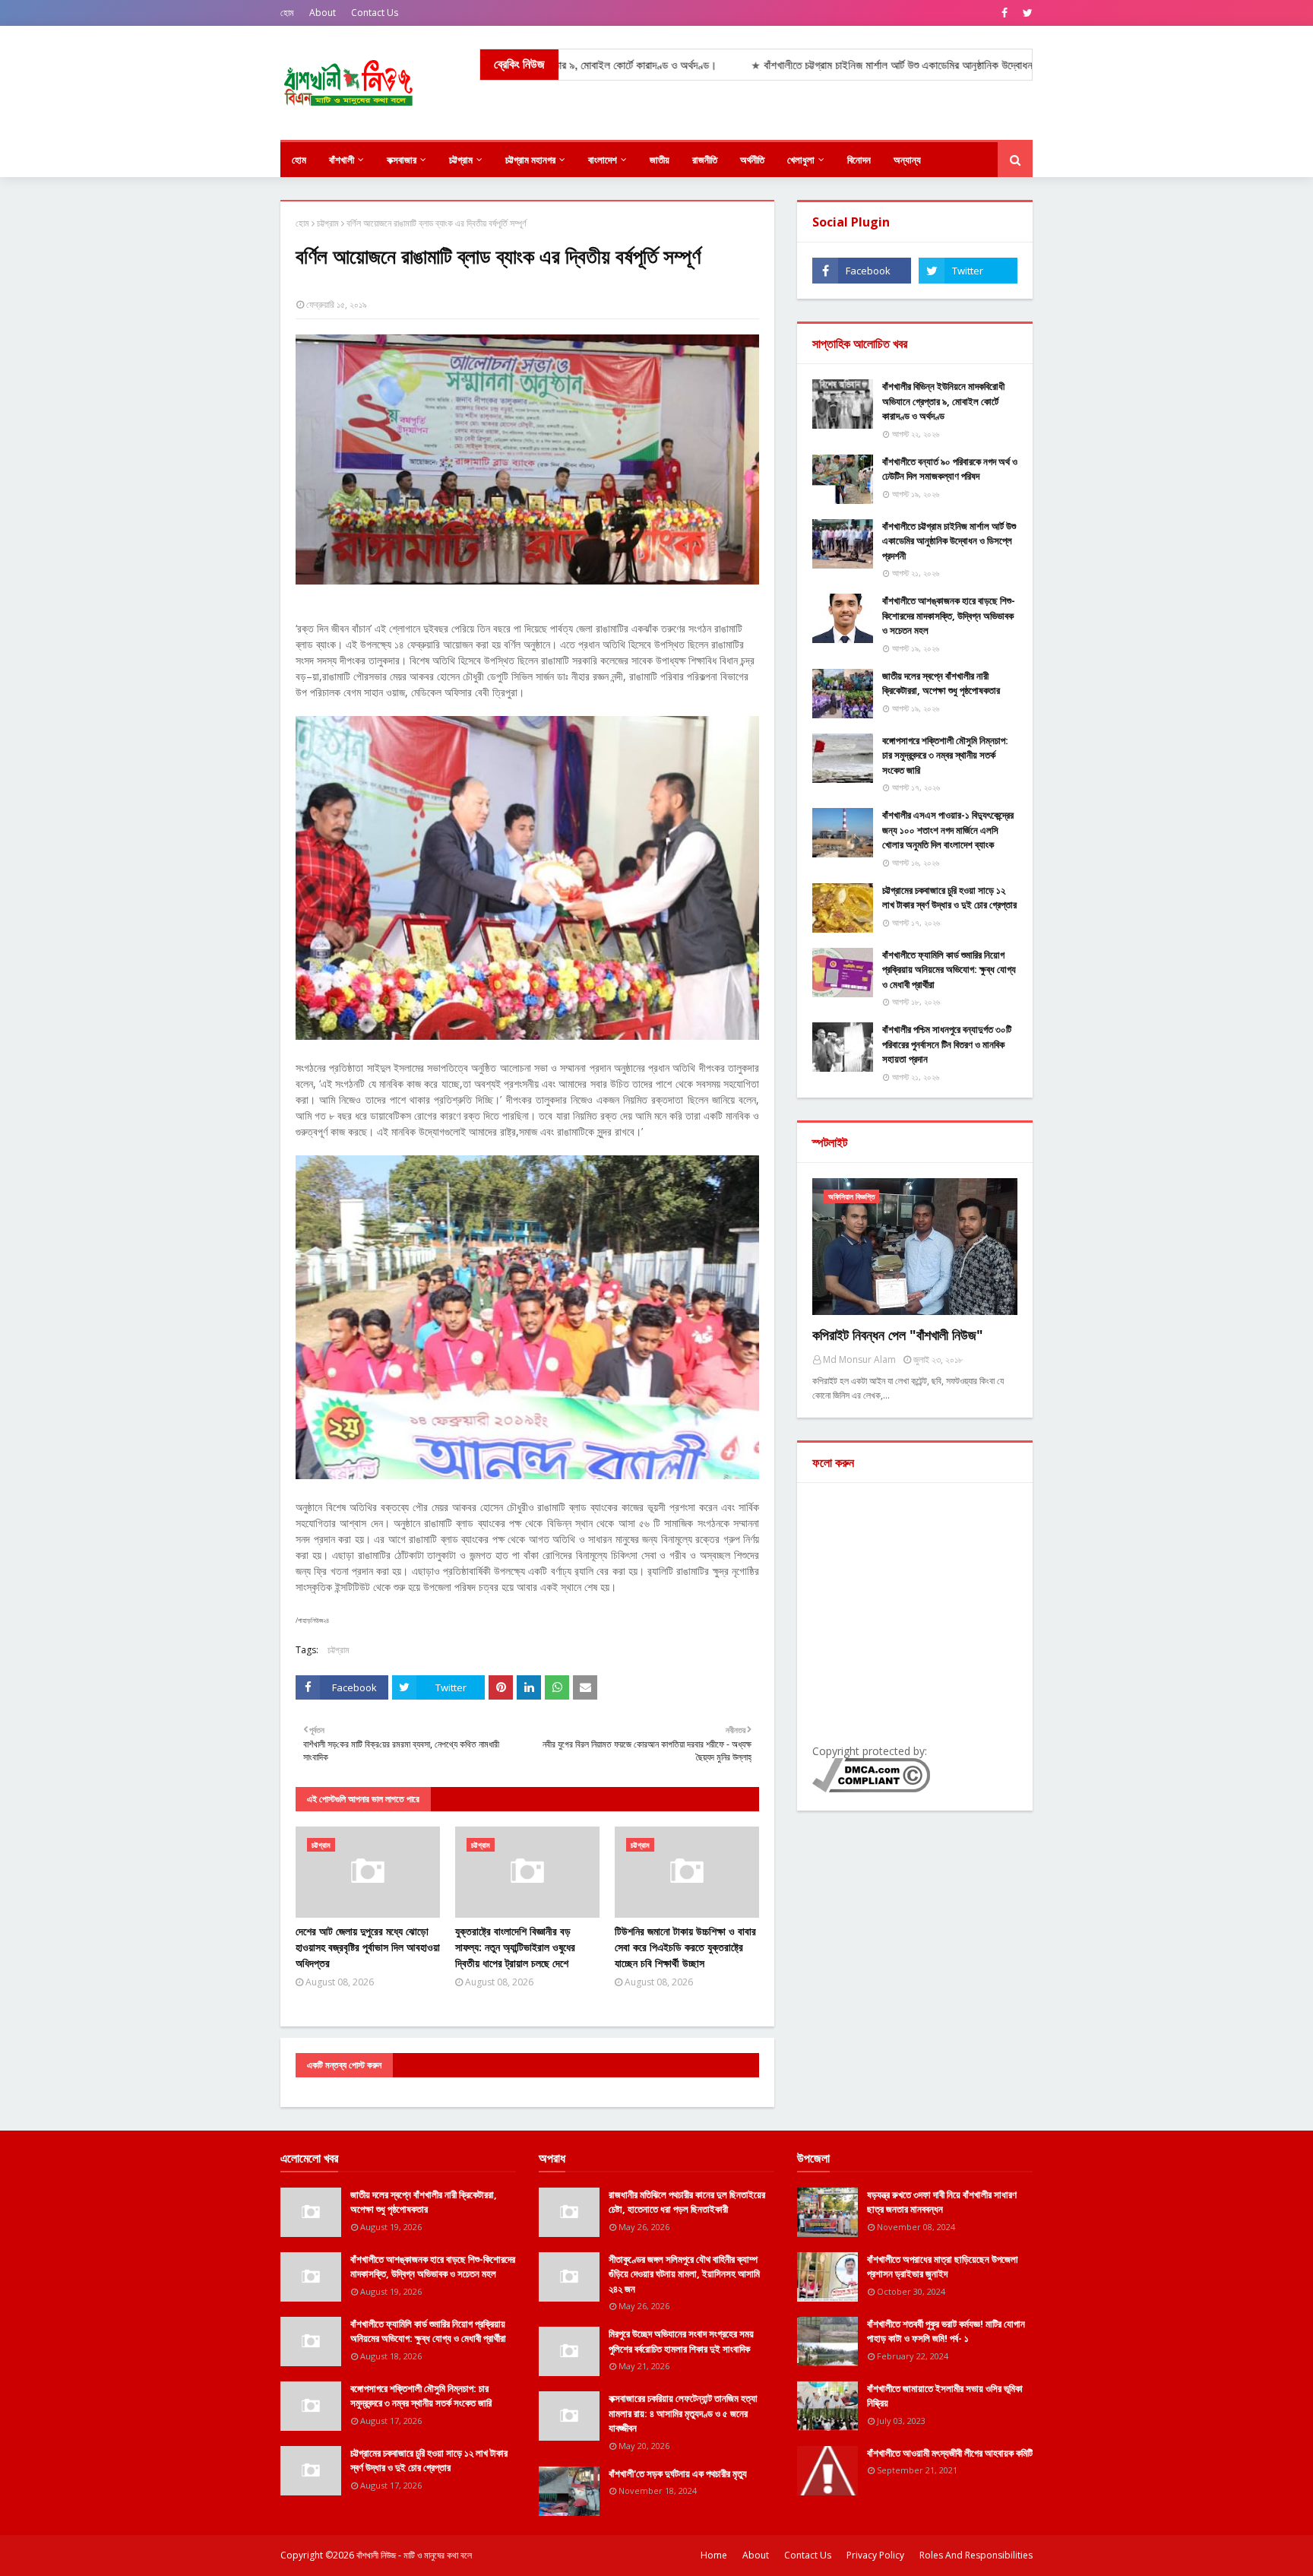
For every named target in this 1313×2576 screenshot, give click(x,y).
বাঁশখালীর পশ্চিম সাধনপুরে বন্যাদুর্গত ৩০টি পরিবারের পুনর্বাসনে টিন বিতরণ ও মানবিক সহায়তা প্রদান (947, 1044)
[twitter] (1026, 13)
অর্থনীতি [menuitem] (752, 160)
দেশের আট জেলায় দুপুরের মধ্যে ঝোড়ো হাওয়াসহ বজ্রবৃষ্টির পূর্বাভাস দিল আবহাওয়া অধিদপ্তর (368, 1947)
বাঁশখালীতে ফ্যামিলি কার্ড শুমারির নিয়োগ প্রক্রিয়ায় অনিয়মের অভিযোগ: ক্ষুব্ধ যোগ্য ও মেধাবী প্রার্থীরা (949, 970)
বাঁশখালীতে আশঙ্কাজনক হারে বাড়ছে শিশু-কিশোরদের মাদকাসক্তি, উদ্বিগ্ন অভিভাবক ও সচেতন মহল (949, 615)
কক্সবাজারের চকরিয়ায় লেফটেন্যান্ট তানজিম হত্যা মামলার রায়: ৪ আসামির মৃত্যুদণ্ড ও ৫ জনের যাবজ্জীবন (683, 2413)
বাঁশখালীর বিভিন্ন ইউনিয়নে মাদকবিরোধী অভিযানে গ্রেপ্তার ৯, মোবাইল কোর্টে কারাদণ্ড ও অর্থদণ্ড (943, 401)
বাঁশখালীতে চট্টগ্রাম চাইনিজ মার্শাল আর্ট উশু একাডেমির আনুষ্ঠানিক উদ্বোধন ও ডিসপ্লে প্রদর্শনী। (856, 65)
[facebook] (1005, 13)
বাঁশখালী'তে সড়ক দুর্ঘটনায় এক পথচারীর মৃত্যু (678, 2473)
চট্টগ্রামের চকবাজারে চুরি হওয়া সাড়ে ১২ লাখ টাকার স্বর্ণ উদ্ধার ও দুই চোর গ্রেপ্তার (949, 898)
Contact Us (375, 13)
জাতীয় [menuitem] (660, 160)
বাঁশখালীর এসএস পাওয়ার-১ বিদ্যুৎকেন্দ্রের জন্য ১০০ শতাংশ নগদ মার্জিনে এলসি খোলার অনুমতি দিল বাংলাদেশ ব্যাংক (948, 830)
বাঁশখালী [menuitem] (342, 160)
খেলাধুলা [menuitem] (801, 160)
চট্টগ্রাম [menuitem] (461, 160)
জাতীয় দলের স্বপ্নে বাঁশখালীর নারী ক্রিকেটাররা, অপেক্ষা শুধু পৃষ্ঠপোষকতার (941, 683)
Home (714, 2555)
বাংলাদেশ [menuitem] (603, 160)
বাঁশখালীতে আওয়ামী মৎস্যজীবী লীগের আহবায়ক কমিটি (950, 2453)
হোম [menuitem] (299, 160)
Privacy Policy (875, 2555)
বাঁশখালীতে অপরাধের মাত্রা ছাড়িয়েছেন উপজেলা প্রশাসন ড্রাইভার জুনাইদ (943, 2267)
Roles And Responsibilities (976, 2555)
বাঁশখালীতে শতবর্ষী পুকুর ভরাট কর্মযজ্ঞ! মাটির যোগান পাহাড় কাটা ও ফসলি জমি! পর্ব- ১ (946, 2331)
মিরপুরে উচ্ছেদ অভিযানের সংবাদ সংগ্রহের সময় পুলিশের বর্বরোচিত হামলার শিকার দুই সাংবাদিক (681, 2341)
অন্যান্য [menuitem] (907, 160)
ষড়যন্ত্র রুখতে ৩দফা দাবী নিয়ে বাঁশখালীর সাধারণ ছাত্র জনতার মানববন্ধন (942, 2202)
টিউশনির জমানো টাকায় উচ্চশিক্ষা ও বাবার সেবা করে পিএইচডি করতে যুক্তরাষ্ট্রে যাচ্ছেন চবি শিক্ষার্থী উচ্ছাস (685, 1947)
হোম (287, 13)
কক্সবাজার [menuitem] (402, 160)
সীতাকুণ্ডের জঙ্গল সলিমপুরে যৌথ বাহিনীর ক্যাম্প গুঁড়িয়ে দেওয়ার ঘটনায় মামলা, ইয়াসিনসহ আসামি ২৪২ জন (684, 2274)
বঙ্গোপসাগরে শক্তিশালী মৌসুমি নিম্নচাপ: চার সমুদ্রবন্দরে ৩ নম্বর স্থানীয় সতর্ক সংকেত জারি (945, 755)
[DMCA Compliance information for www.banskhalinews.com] (871, 1788)
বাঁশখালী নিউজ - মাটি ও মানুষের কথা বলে (414, 2555)
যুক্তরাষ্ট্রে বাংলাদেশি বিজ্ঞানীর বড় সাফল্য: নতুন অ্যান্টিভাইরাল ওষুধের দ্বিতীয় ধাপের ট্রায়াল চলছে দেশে (515, 1947)
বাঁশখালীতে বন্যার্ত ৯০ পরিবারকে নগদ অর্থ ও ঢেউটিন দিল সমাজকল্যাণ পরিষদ (950, 469)
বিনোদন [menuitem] (859, 160)
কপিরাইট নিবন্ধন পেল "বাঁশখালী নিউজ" (898, 1335)
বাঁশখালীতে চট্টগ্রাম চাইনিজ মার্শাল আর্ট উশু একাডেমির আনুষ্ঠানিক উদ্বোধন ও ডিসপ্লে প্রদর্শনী (949, 541)
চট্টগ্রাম (328, 223)
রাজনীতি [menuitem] (705, 160)
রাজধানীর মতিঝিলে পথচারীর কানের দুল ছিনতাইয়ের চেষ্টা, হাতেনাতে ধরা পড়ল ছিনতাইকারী (687, 2202)
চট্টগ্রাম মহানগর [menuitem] (530, 160)
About (323, 13)
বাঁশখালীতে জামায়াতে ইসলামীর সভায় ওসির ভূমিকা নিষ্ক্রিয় (945, 2396)
